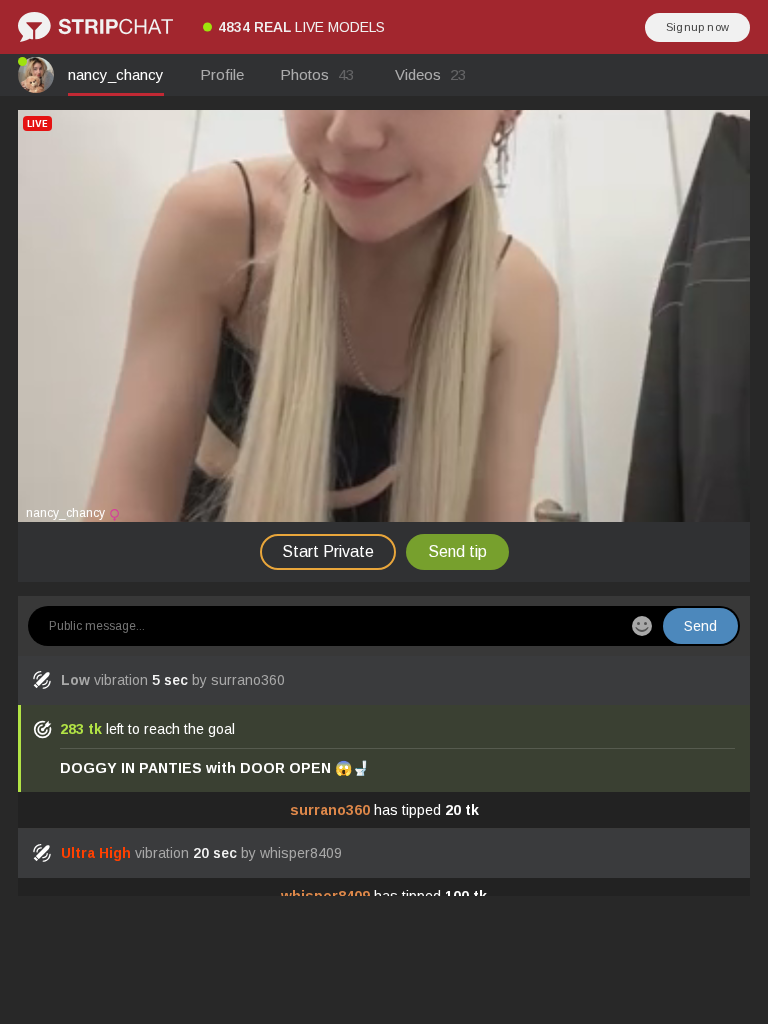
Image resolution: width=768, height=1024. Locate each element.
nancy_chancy (116, 74)
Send (700, 626)
